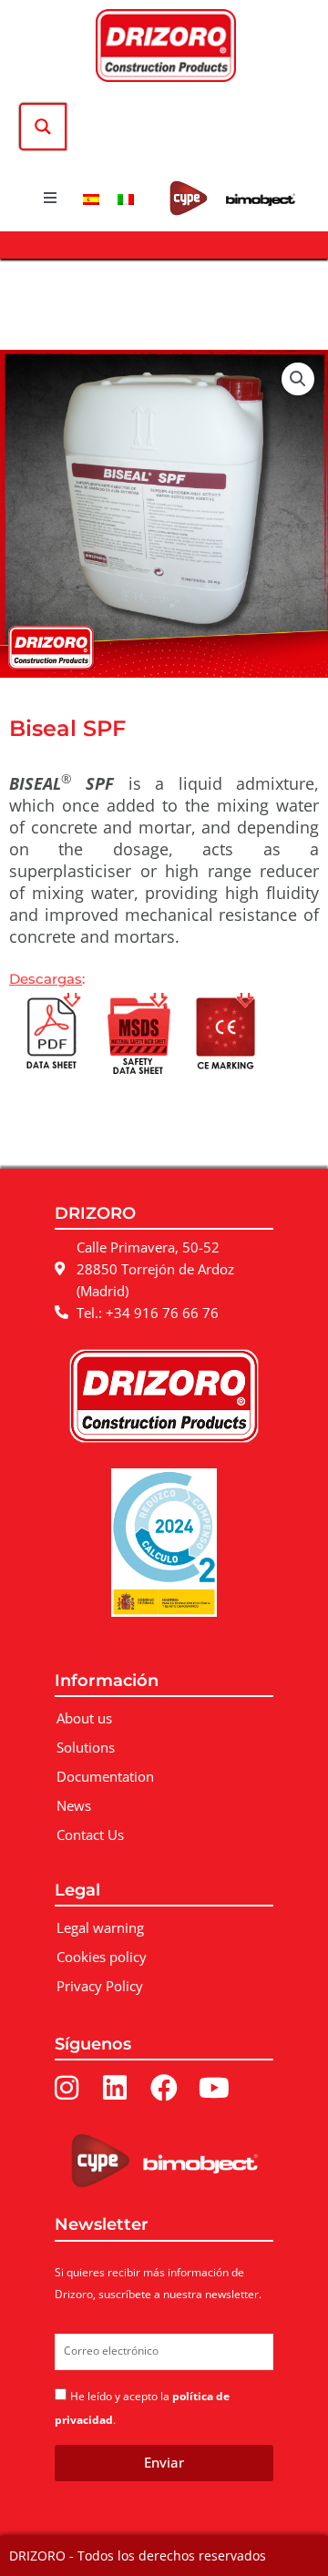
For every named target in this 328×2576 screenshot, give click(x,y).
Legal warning (100, 1927)
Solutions (86, 1747)
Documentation (105, 1776)
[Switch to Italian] (126, 198)
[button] (50, 198)
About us (84, 1718)
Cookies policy (102, 1957)
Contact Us (90, 1835)
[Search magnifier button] (43, 127)
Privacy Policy (100, 1986)
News (74, 1805)
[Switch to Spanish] (91, 198)
